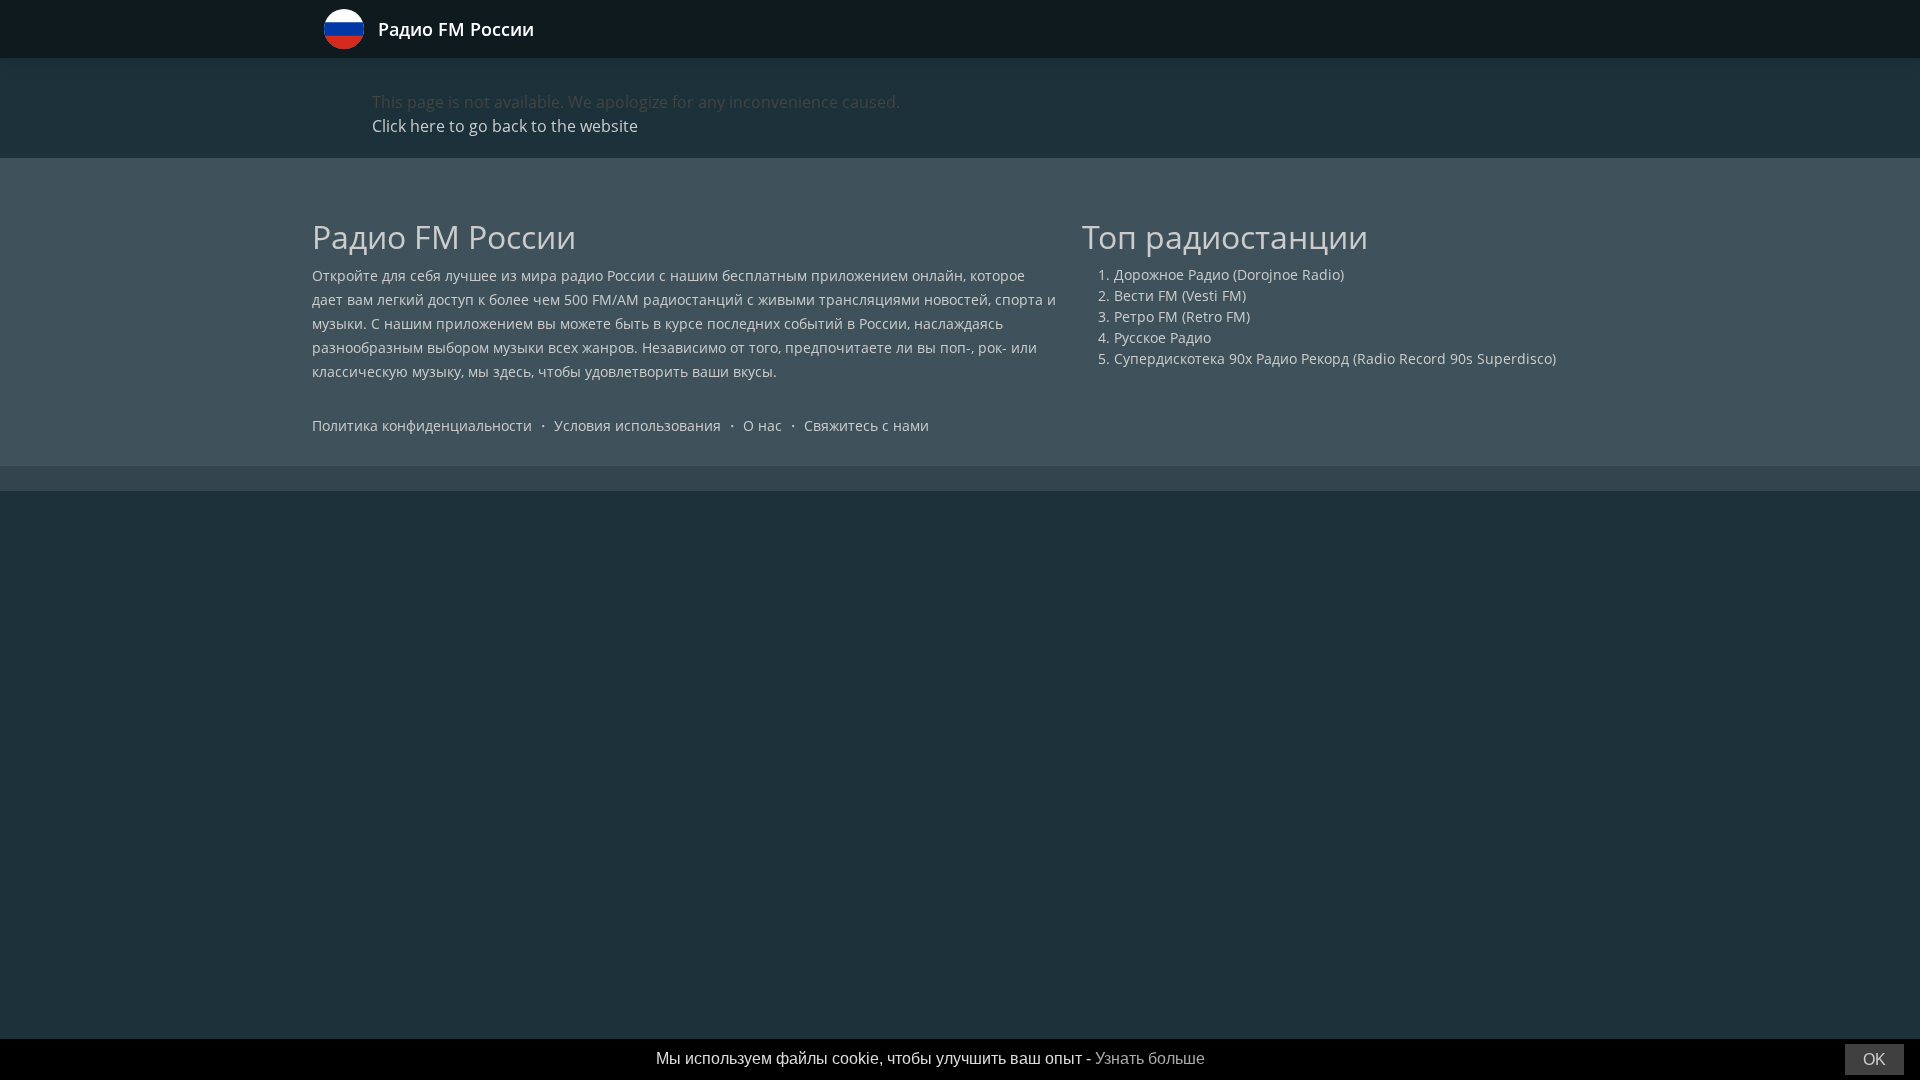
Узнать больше (1150, 1058)
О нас (762, 425)
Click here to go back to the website (505, 126)
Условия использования (637, 425)
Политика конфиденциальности (422, 425)
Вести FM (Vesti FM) (1180, 295)
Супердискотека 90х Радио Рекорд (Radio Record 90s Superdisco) (1335, 358)
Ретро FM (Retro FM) (1182, 316)
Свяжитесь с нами (866, 425)
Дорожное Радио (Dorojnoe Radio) (1229, 274)
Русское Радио (1162, 337)
